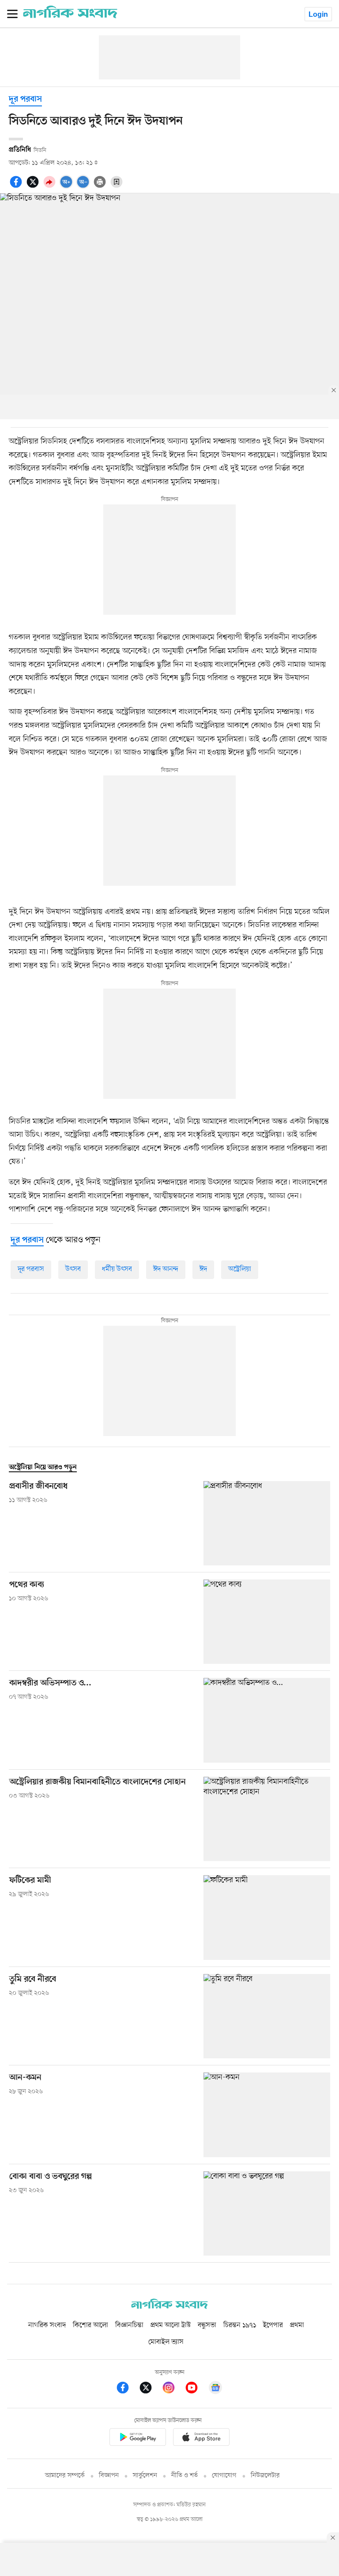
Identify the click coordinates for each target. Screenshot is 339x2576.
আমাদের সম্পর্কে (65, 2476)
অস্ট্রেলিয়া (240, 1269)
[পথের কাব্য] (267, 1622)
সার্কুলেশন (145, 2476)
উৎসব (73, 1269)
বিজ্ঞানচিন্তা (129, 2325)
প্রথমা (297, 2325)
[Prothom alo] (70, 16)
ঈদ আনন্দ (166, 1269)
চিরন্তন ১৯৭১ (240, 2325)
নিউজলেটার (265, 2476)
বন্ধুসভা (207, 2325)
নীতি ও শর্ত (185, 2476)
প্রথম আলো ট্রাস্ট (171, 2325)
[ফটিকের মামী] (267, 1917)
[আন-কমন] (267, 2115)
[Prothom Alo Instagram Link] (173, 2389)
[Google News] (215, 2389)
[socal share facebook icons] (17, 187)
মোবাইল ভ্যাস (166, 2342)
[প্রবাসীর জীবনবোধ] (267, 1523)
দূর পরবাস (25, 100)
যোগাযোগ (224, 2476)
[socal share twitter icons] (34, 187)
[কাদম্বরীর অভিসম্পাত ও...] (267, 1720)
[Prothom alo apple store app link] (201, 2439)
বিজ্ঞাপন (109, 2476)
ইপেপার (273, 2325)
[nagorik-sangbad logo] (169, 2307)
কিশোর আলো (90, 2325)
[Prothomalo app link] (138, 2439)
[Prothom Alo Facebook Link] (127, 2389)
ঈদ (203, 1269)
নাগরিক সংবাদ (47, 2325)
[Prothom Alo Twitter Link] (150, 2389)
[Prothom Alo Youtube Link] (196, 2389)
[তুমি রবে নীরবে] (267, 2016)
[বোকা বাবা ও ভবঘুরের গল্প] (267, 2213)
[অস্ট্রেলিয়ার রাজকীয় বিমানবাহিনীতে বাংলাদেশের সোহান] (267, 1819)
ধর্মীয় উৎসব (117, 1269)
